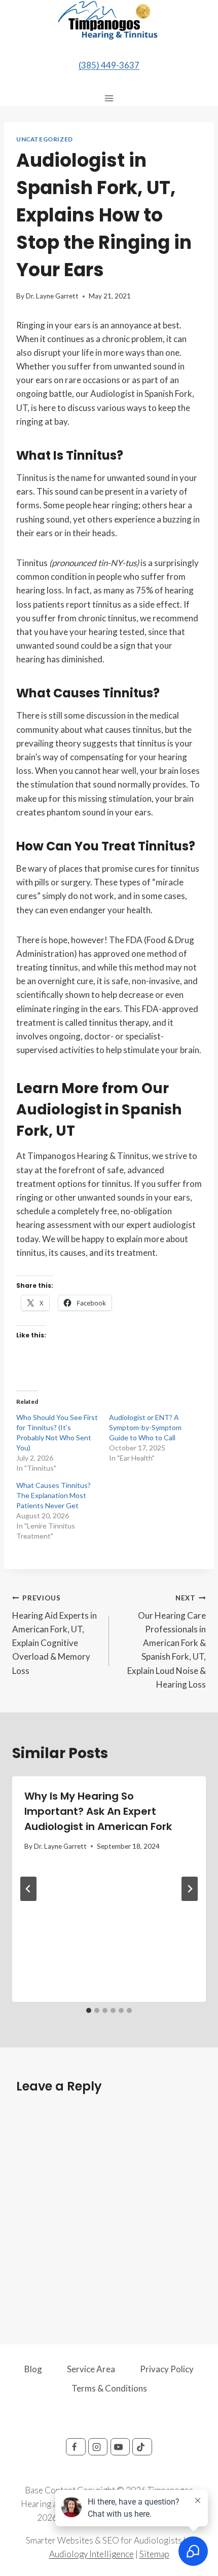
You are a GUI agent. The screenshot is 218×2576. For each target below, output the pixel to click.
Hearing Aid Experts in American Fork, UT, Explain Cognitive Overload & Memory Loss (55, 1635)
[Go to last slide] (28, 1889)
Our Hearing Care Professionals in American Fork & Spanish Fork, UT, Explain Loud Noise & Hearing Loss (167, 1642)
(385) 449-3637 (109, 65)
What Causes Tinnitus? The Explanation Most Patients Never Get (53, 1495)
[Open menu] (109, 98)
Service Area (91, 2369)
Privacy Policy (167, 2369)
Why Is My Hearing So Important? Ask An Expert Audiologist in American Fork (98, 1811)
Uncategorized (45, 139)
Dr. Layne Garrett (52, 296)
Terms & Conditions (109, 2388)
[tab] (89, 2010)
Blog (33, 2369)
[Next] (190, 1889)
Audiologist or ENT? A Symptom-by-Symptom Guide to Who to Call (145, 1427)
